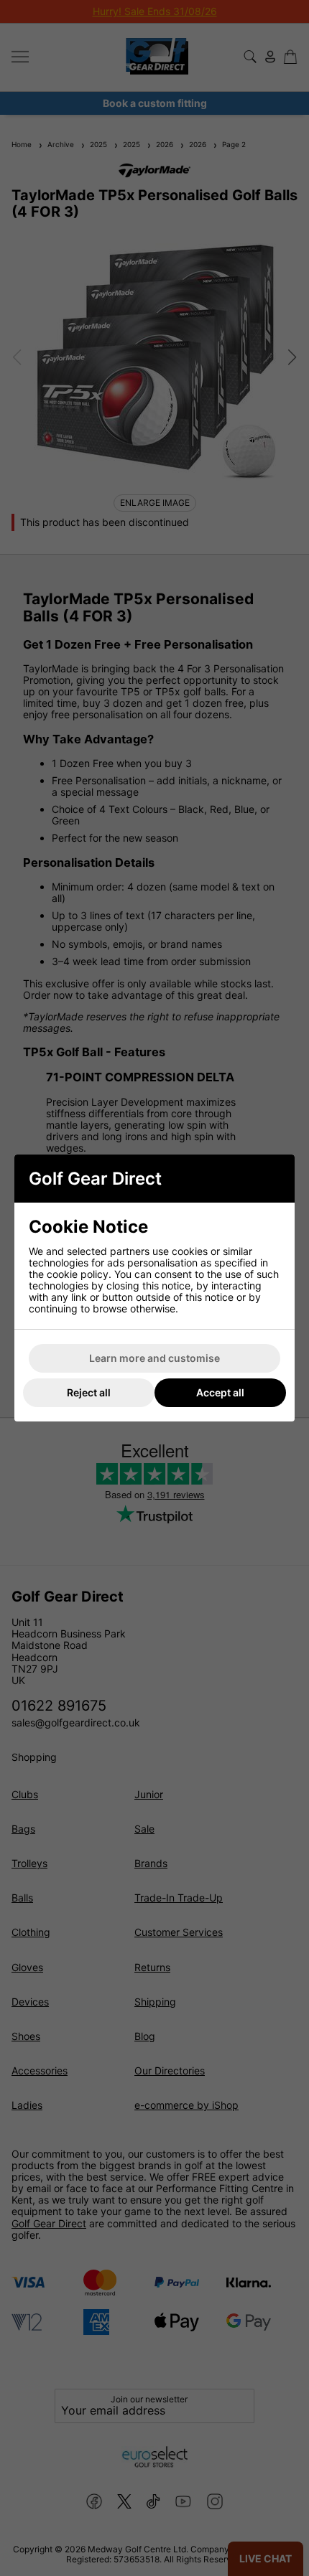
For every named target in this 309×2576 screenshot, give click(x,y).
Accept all (220, 1392)
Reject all (89, 1392)
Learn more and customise (154, 1358)
